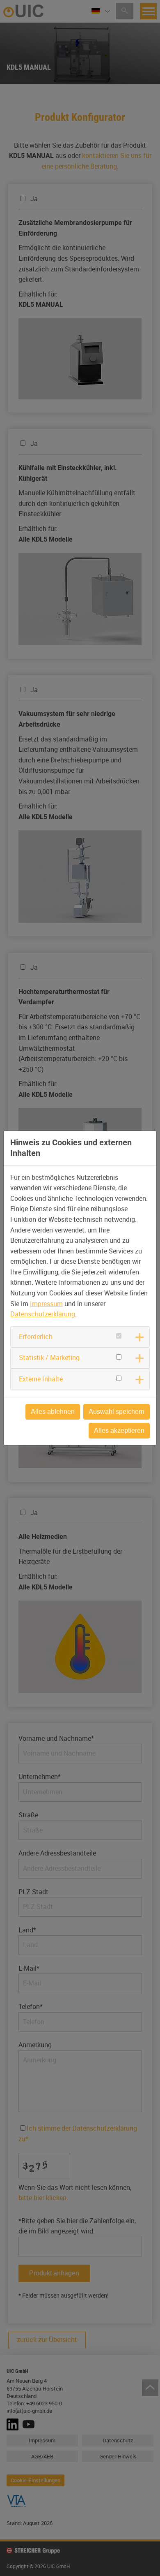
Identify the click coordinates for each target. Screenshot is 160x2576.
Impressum (46, 1304)
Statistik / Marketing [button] (49, 1357)
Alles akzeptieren (119, 1430)
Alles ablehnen (53, 1412)
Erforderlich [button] (36, 1337)
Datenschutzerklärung (43, 1314)
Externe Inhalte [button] (41, 1379)
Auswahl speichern (117, 1412)
